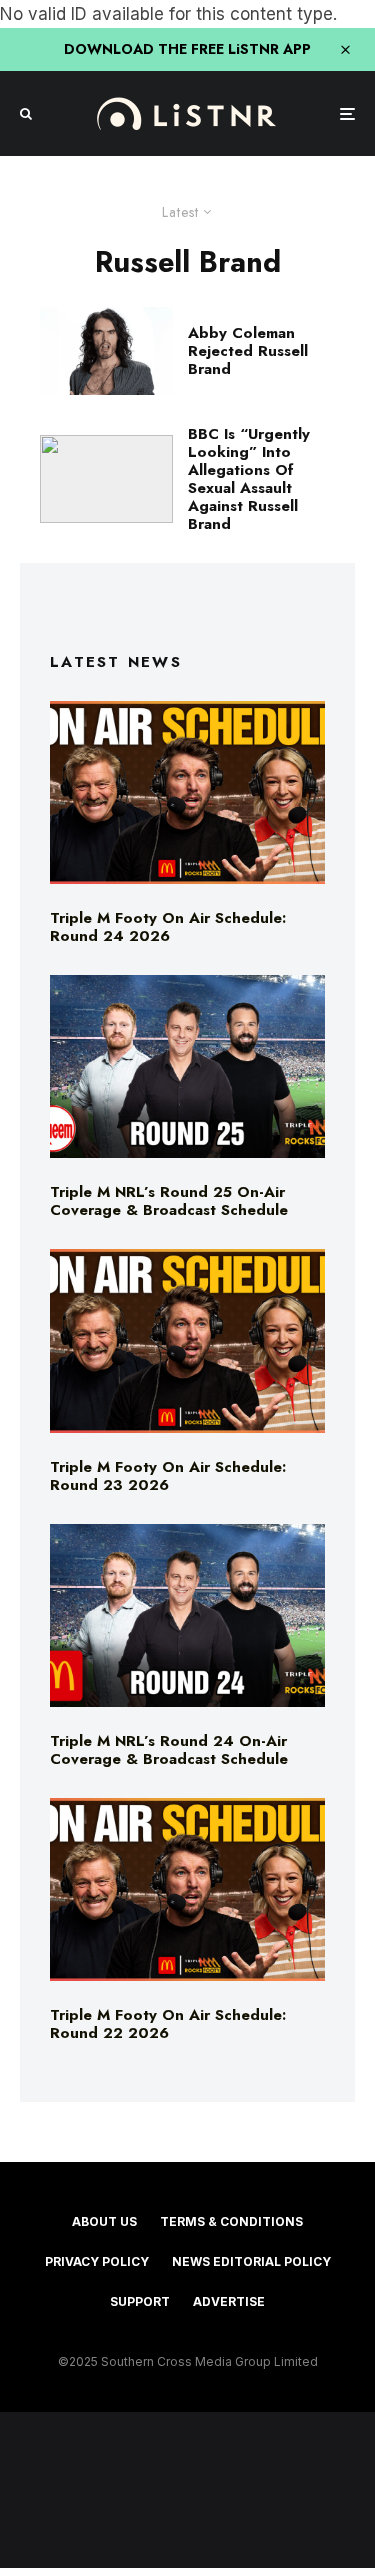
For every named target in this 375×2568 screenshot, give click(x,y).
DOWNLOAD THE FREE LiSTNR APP (187, 49)
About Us (104, 2221)
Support (140, 2301)
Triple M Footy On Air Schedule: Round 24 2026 (168, 927)
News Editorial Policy (251, 2261)
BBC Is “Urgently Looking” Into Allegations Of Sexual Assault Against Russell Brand (249, 479)
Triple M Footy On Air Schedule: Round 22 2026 (168, 2024)
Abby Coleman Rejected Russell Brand (248, 351)
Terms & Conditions (231, 2221)
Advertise (229, 2301)
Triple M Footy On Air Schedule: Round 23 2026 (168, 1476)
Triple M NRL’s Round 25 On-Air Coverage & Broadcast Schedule (169, 1201)
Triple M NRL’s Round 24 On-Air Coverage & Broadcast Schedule (169, 1750)
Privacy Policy (97, 2261)
